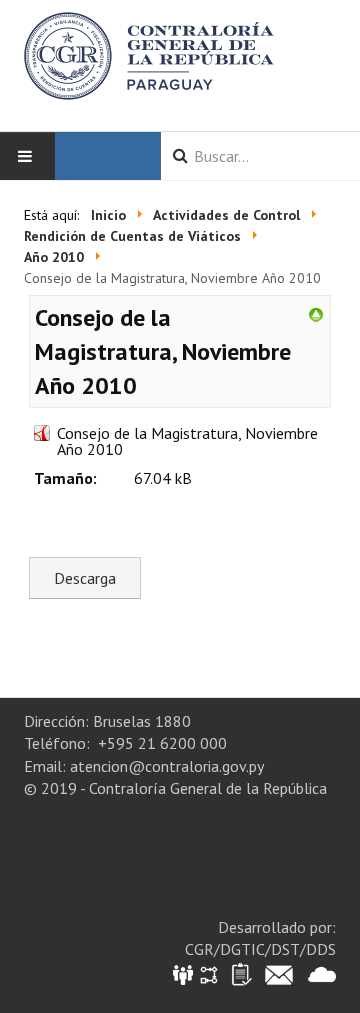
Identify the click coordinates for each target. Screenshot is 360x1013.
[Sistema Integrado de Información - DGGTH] (184, 973)
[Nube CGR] (322, 973)
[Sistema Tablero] (240, 973)
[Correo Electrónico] (279, 973)
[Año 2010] (316, 313)
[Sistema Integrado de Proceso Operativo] (209, 973)
